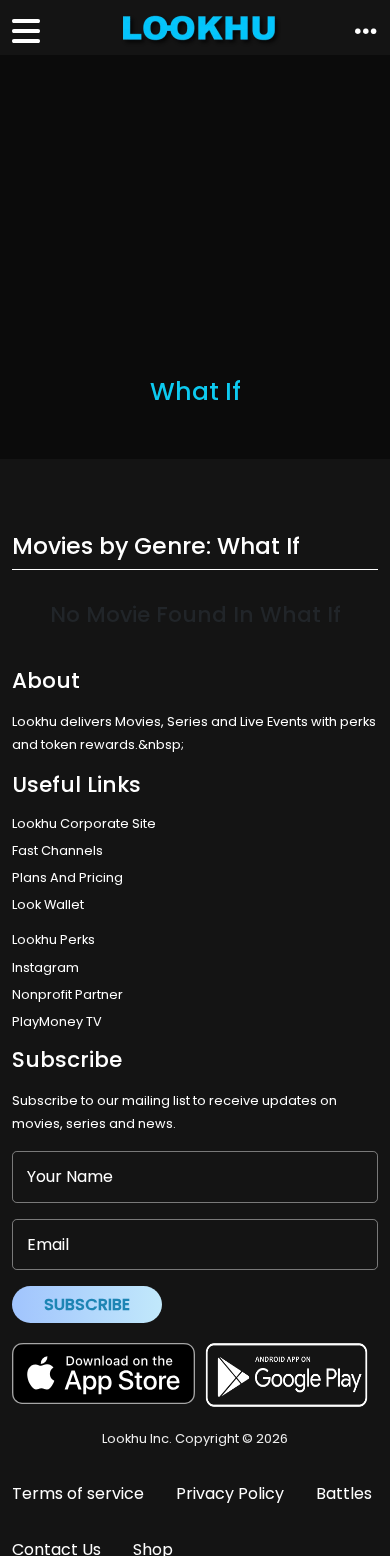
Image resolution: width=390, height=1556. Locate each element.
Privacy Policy (230, 1493)
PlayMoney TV (57, 1021)
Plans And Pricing (67, 877)
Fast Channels (57, 850)
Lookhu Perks (53, 939)
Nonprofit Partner (67, 994)
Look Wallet (48, 904)
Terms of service (78, 1493)
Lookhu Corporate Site (87, 823)
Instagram (45, 967)
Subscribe (87, 1304)
